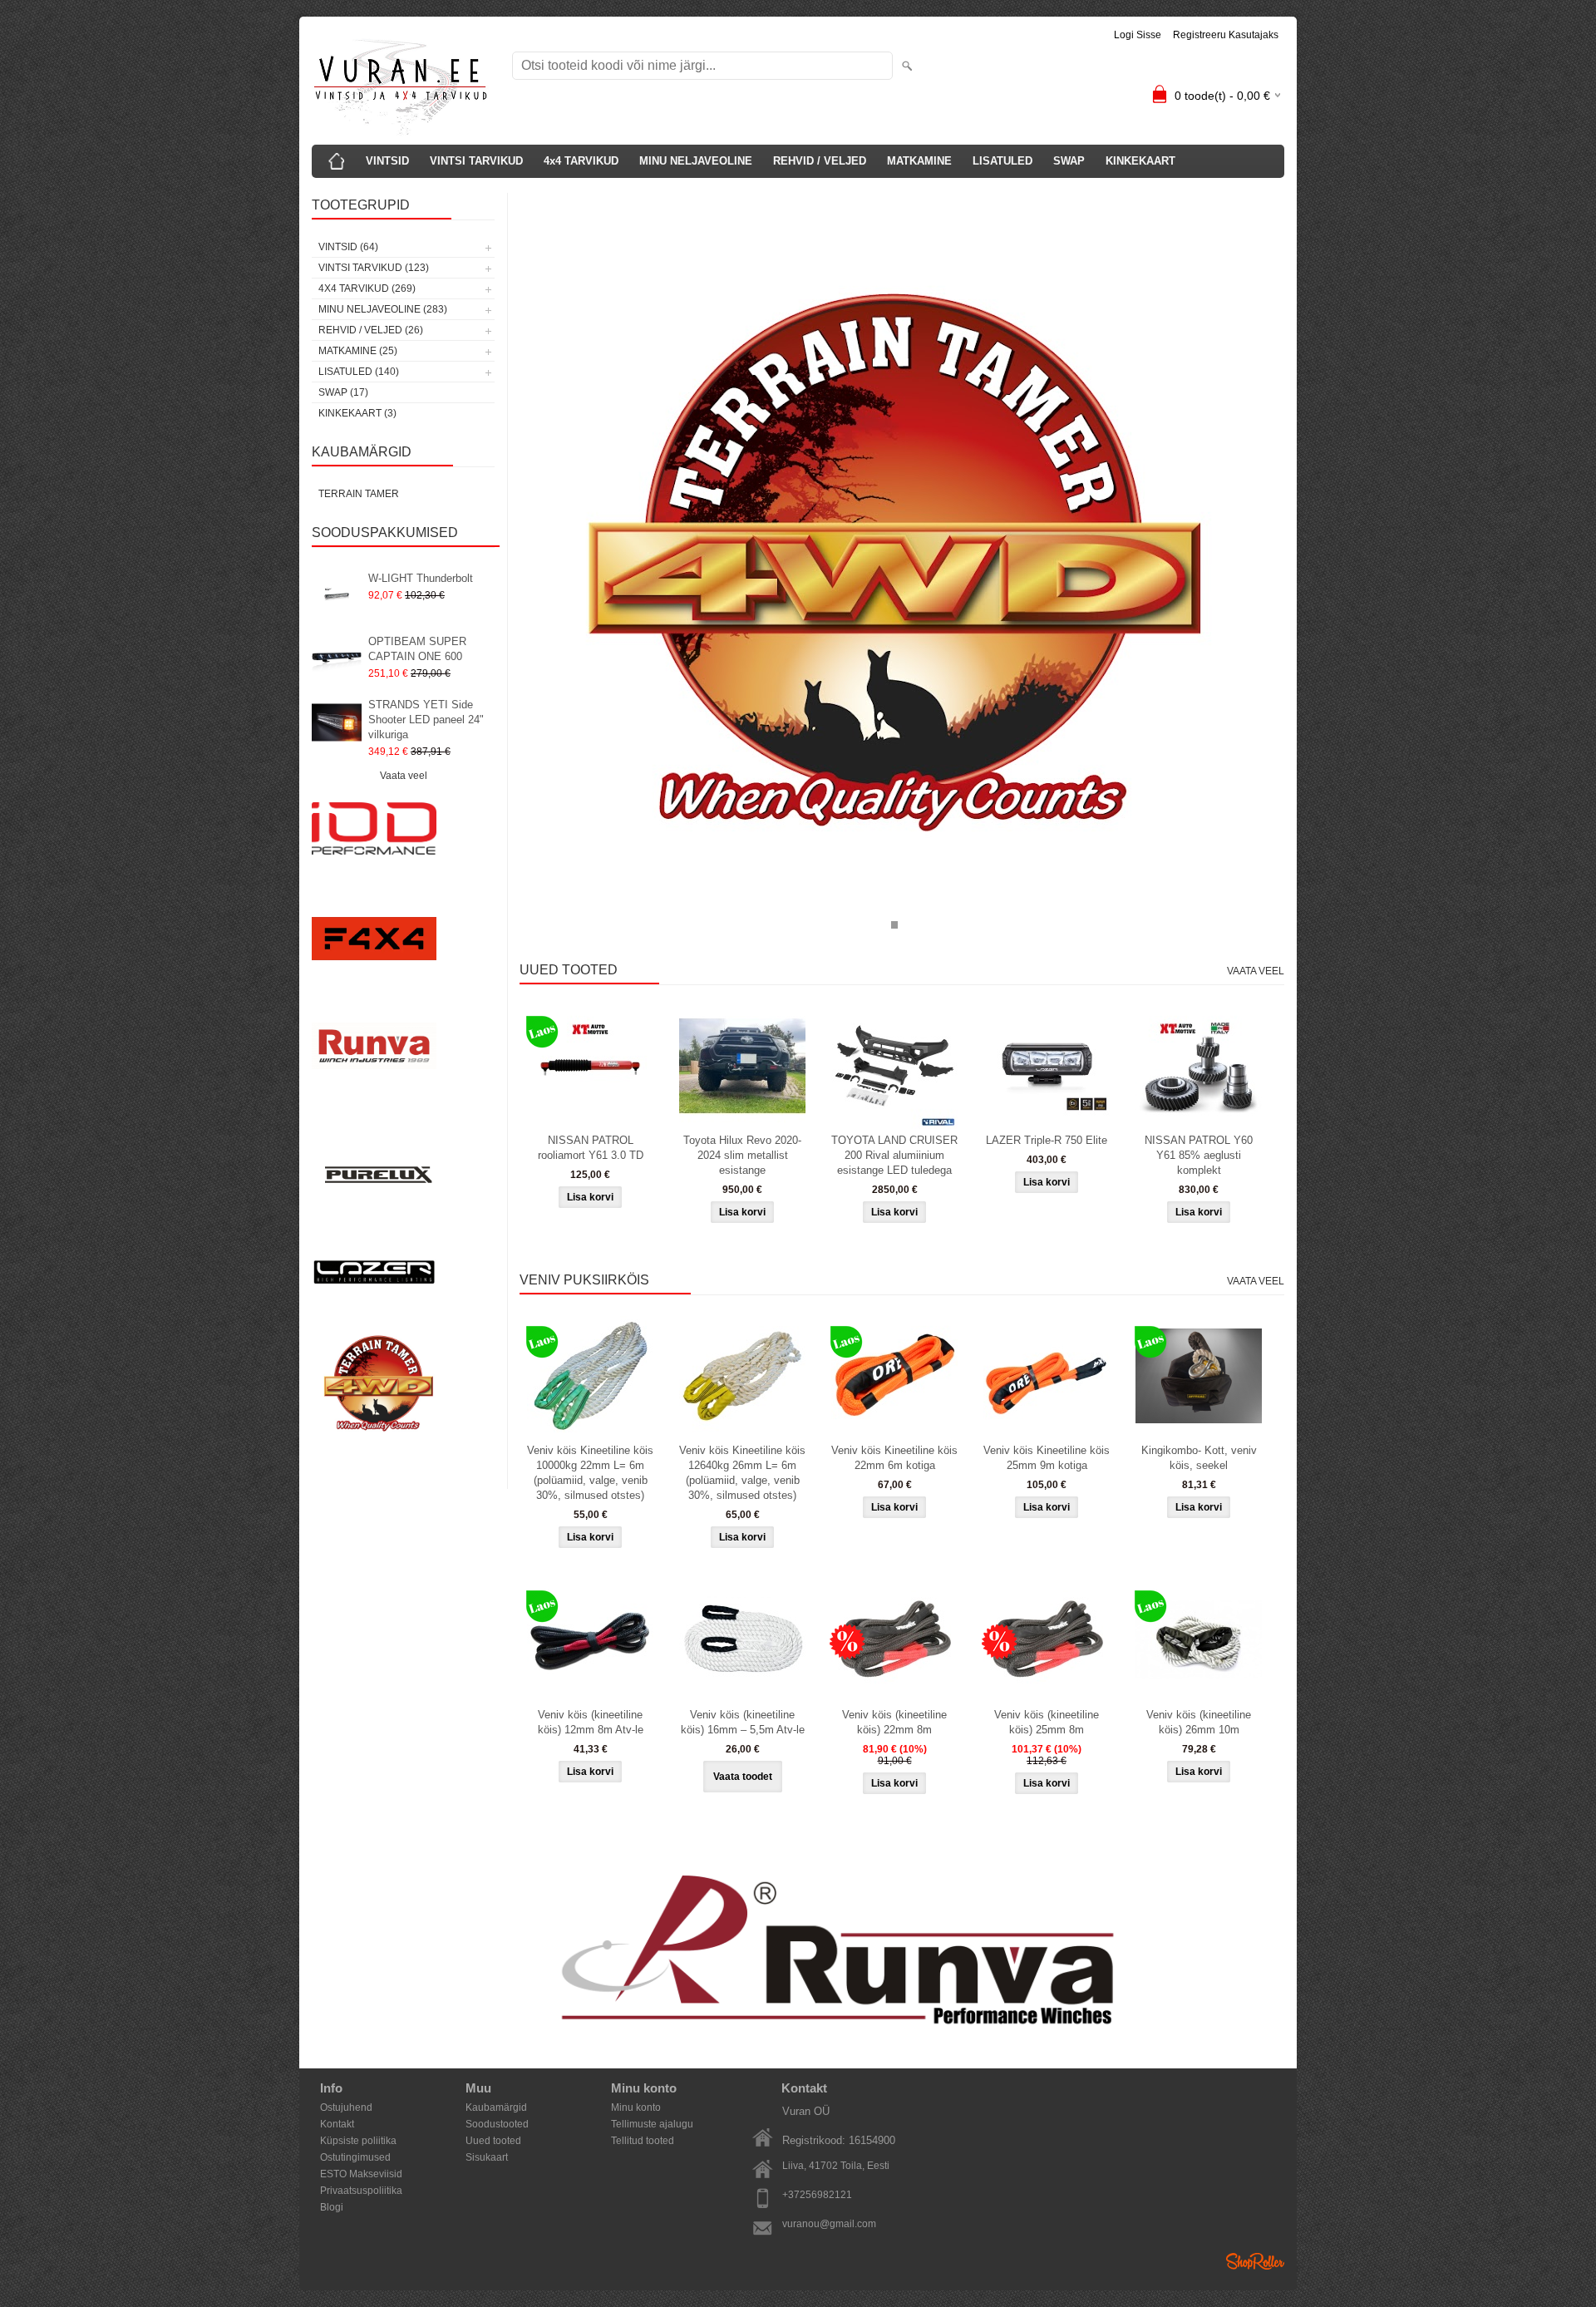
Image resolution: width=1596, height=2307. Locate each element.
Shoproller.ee (1255, 2261)
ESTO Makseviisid (361, 2174)
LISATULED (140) (359, 372)
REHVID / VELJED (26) (371, 330)
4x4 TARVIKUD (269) (367, 288)
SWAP (1069, 161)
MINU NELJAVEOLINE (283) (383, 309)
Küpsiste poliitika (358, 2141)
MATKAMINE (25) (358, 351)
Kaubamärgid (496, 2107)
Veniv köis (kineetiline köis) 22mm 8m (894, 1722)
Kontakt (337, 2124)
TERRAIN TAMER (359, 494)
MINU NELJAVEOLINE (696, 161)
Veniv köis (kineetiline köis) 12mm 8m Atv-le (591, 1722)
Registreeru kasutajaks (1226, 35)
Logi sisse (1138, 35)
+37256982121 (817, 2195)
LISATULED (1002, 161)
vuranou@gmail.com (829, 2224)
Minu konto (636, 2107)
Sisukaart (487, 2157)
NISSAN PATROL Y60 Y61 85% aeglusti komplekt (1199, 1155)
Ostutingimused (355, 2157)
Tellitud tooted (643, 2141)
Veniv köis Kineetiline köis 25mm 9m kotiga (1047, 1458)
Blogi (332, 2207)
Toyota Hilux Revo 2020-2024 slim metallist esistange (742, 1155)
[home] (337, 161)
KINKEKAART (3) (357, 413)
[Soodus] (894, 1640)
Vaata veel (404, 776)
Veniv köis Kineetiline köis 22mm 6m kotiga (894, 1458)
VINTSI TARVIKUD (476, 161)
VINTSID (387, 161)
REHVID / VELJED (820, 161)
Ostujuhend (346, 2107)
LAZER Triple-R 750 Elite (1047, 1140)
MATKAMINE (919, 161)
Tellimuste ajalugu (652, 2124)
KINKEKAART (1140, 161)
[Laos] (590, 1066)
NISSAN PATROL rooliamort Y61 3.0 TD (591, 1148)
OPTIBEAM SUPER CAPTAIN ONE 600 (417, 649)
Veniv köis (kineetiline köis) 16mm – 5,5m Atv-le (743, 1722)
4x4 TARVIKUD (581, 161)
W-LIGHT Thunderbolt (421, 578)
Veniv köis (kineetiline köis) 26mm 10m (1199, 1722)
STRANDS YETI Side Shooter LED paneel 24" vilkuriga (426, 720)
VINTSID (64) (348, 247)
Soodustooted (497, 2124)
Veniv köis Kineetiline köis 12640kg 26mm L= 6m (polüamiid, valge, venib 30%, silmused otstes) (742, 1473)
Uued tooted (493, 2141)
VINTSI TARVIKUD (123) (374, 268)
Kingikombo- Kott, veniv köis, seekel (1199, 1458)
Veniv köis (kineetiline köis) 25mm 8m (1047, 1722)
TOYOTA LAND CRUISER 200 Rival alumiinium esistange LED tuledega (894, 1155)
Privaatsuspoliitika (361, 2191)
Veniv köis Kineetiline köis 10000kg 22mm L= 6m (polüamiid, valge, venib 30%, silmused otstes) (590, 1473)
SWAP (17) (343, 392)
